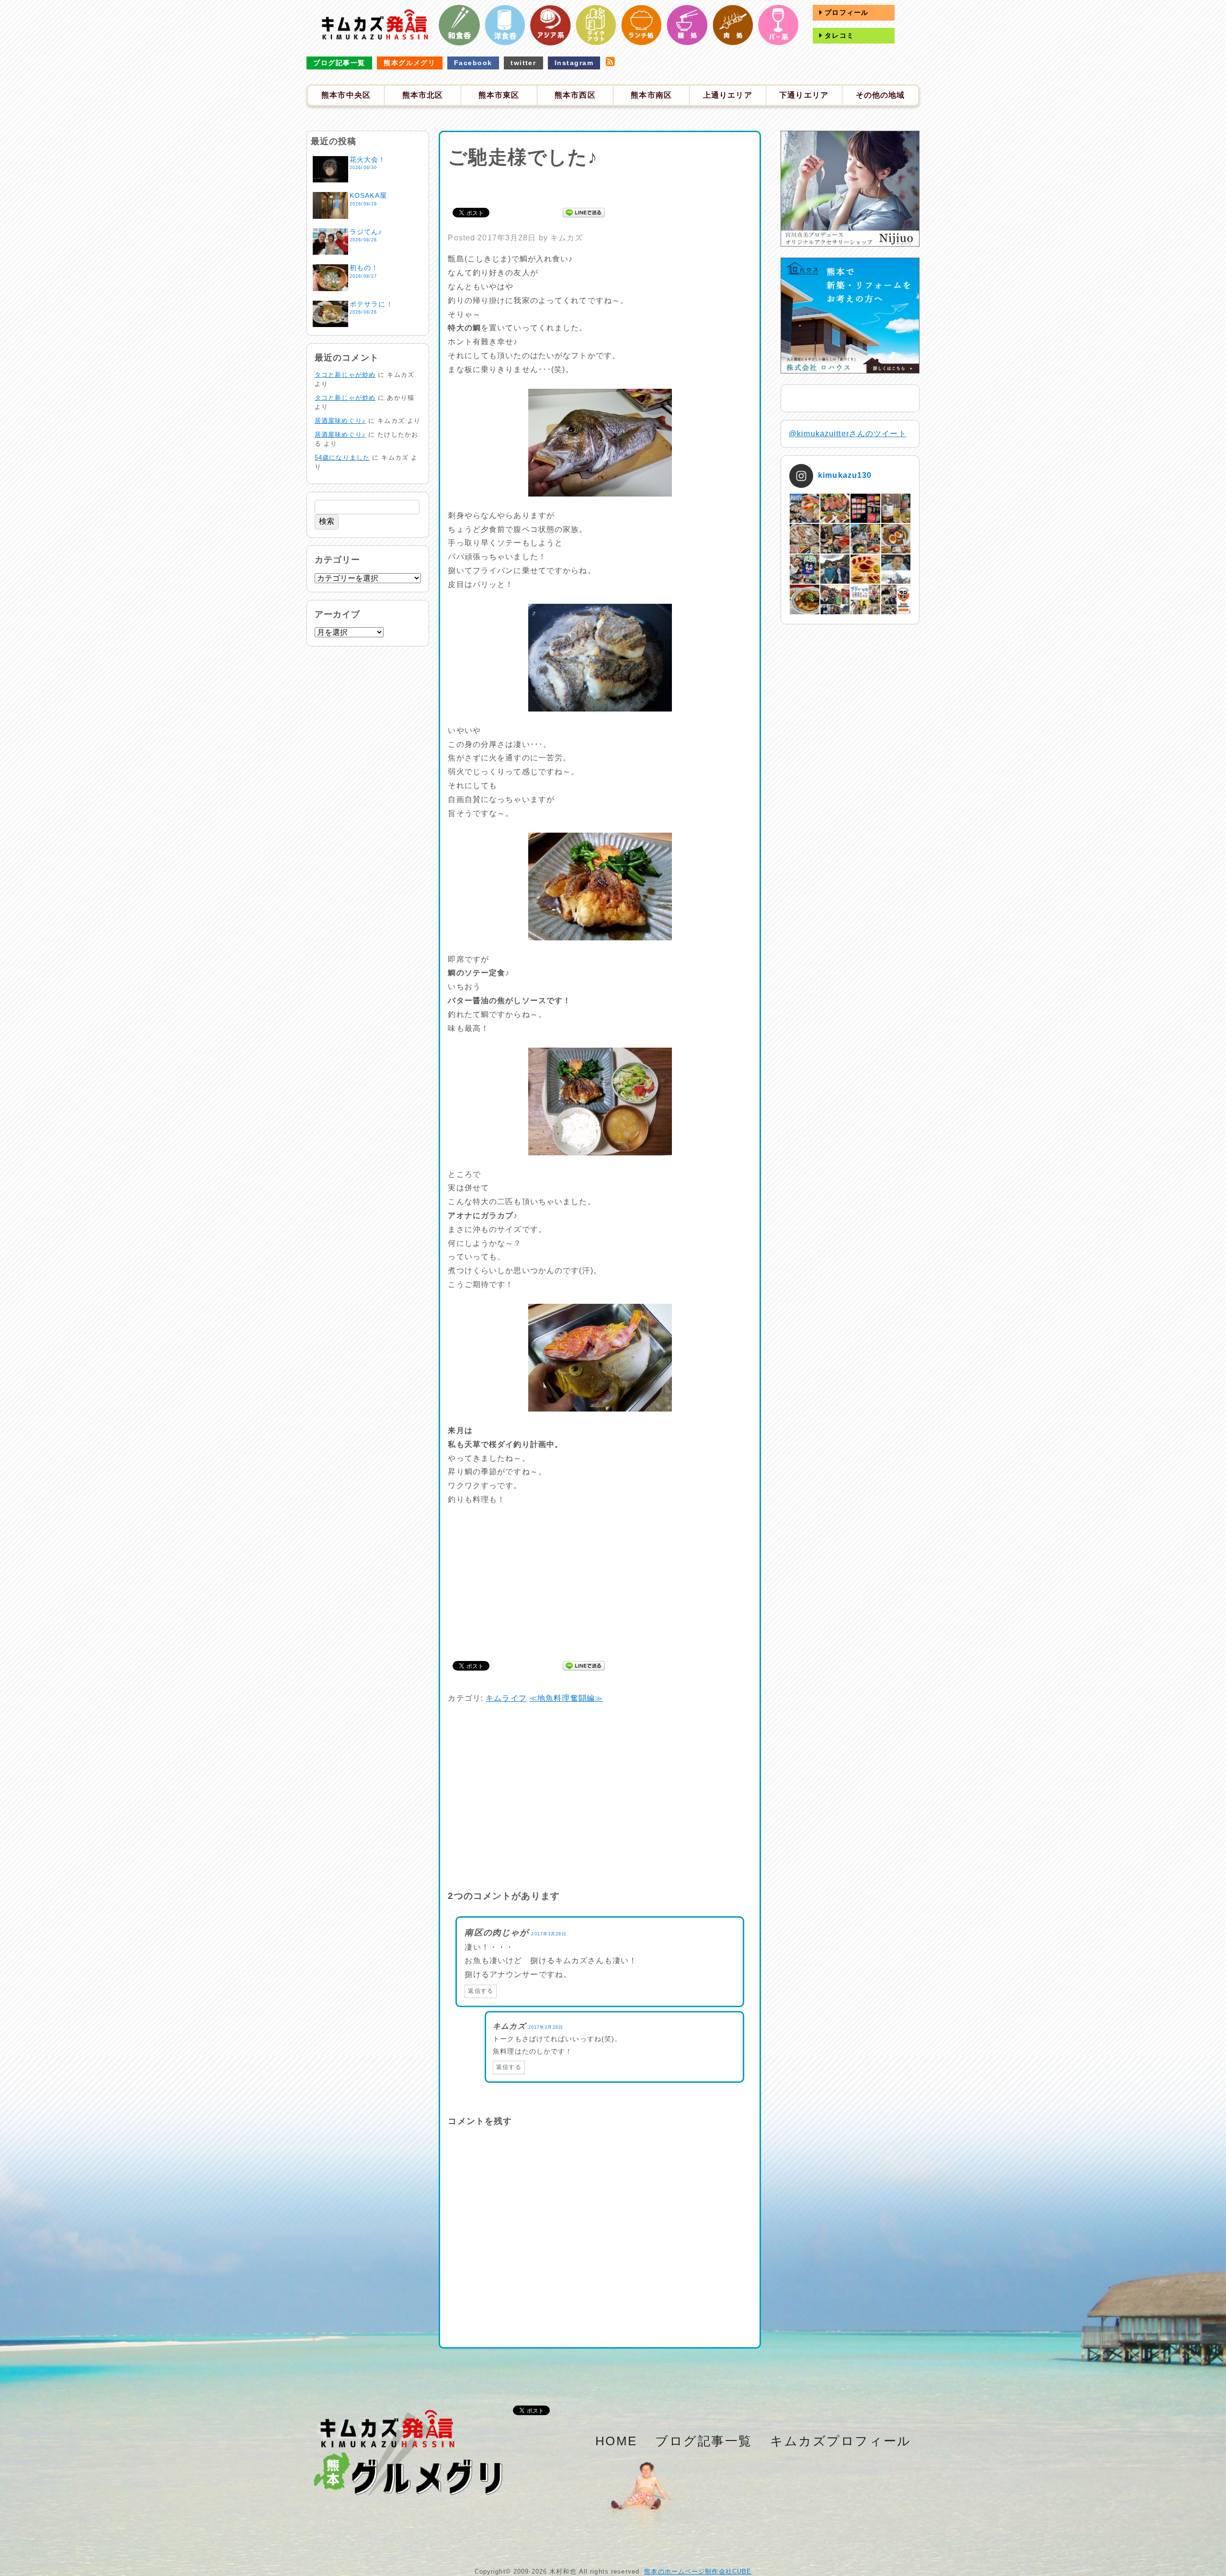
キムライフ (506, 1698)
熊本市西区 (575, 95)
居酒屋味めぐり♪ (340, 421)
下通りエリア (804, 95)
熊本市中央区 (346, 95)
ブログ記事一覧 (339, 63)
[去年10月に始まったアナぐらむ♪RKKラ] (865, 599)
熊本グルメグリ (409, 63)
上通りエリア (728, 95)
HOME (616, 2441)
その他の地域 (880, 95)
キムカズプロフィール (841, 2441)
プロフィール (845, 12)
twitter (523, 63)
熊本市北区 (423, 95)
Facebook (473, 63)
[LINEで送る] (584, 212)
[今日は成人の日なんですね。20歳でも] (896, 569)
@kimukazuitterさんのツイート (848, 434)
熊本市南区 (651, 95)
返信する (480, 1991)
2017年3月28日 (549, 1934)
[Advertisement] (600, 186)
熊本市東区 (499, 95)
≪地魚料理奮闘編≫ (566, 1698)
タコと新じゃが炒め (345, 375)
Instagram (574, 63)
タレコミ (838, 35)
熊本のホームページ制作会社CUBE (698, 2571)
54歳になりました (342, 458)
